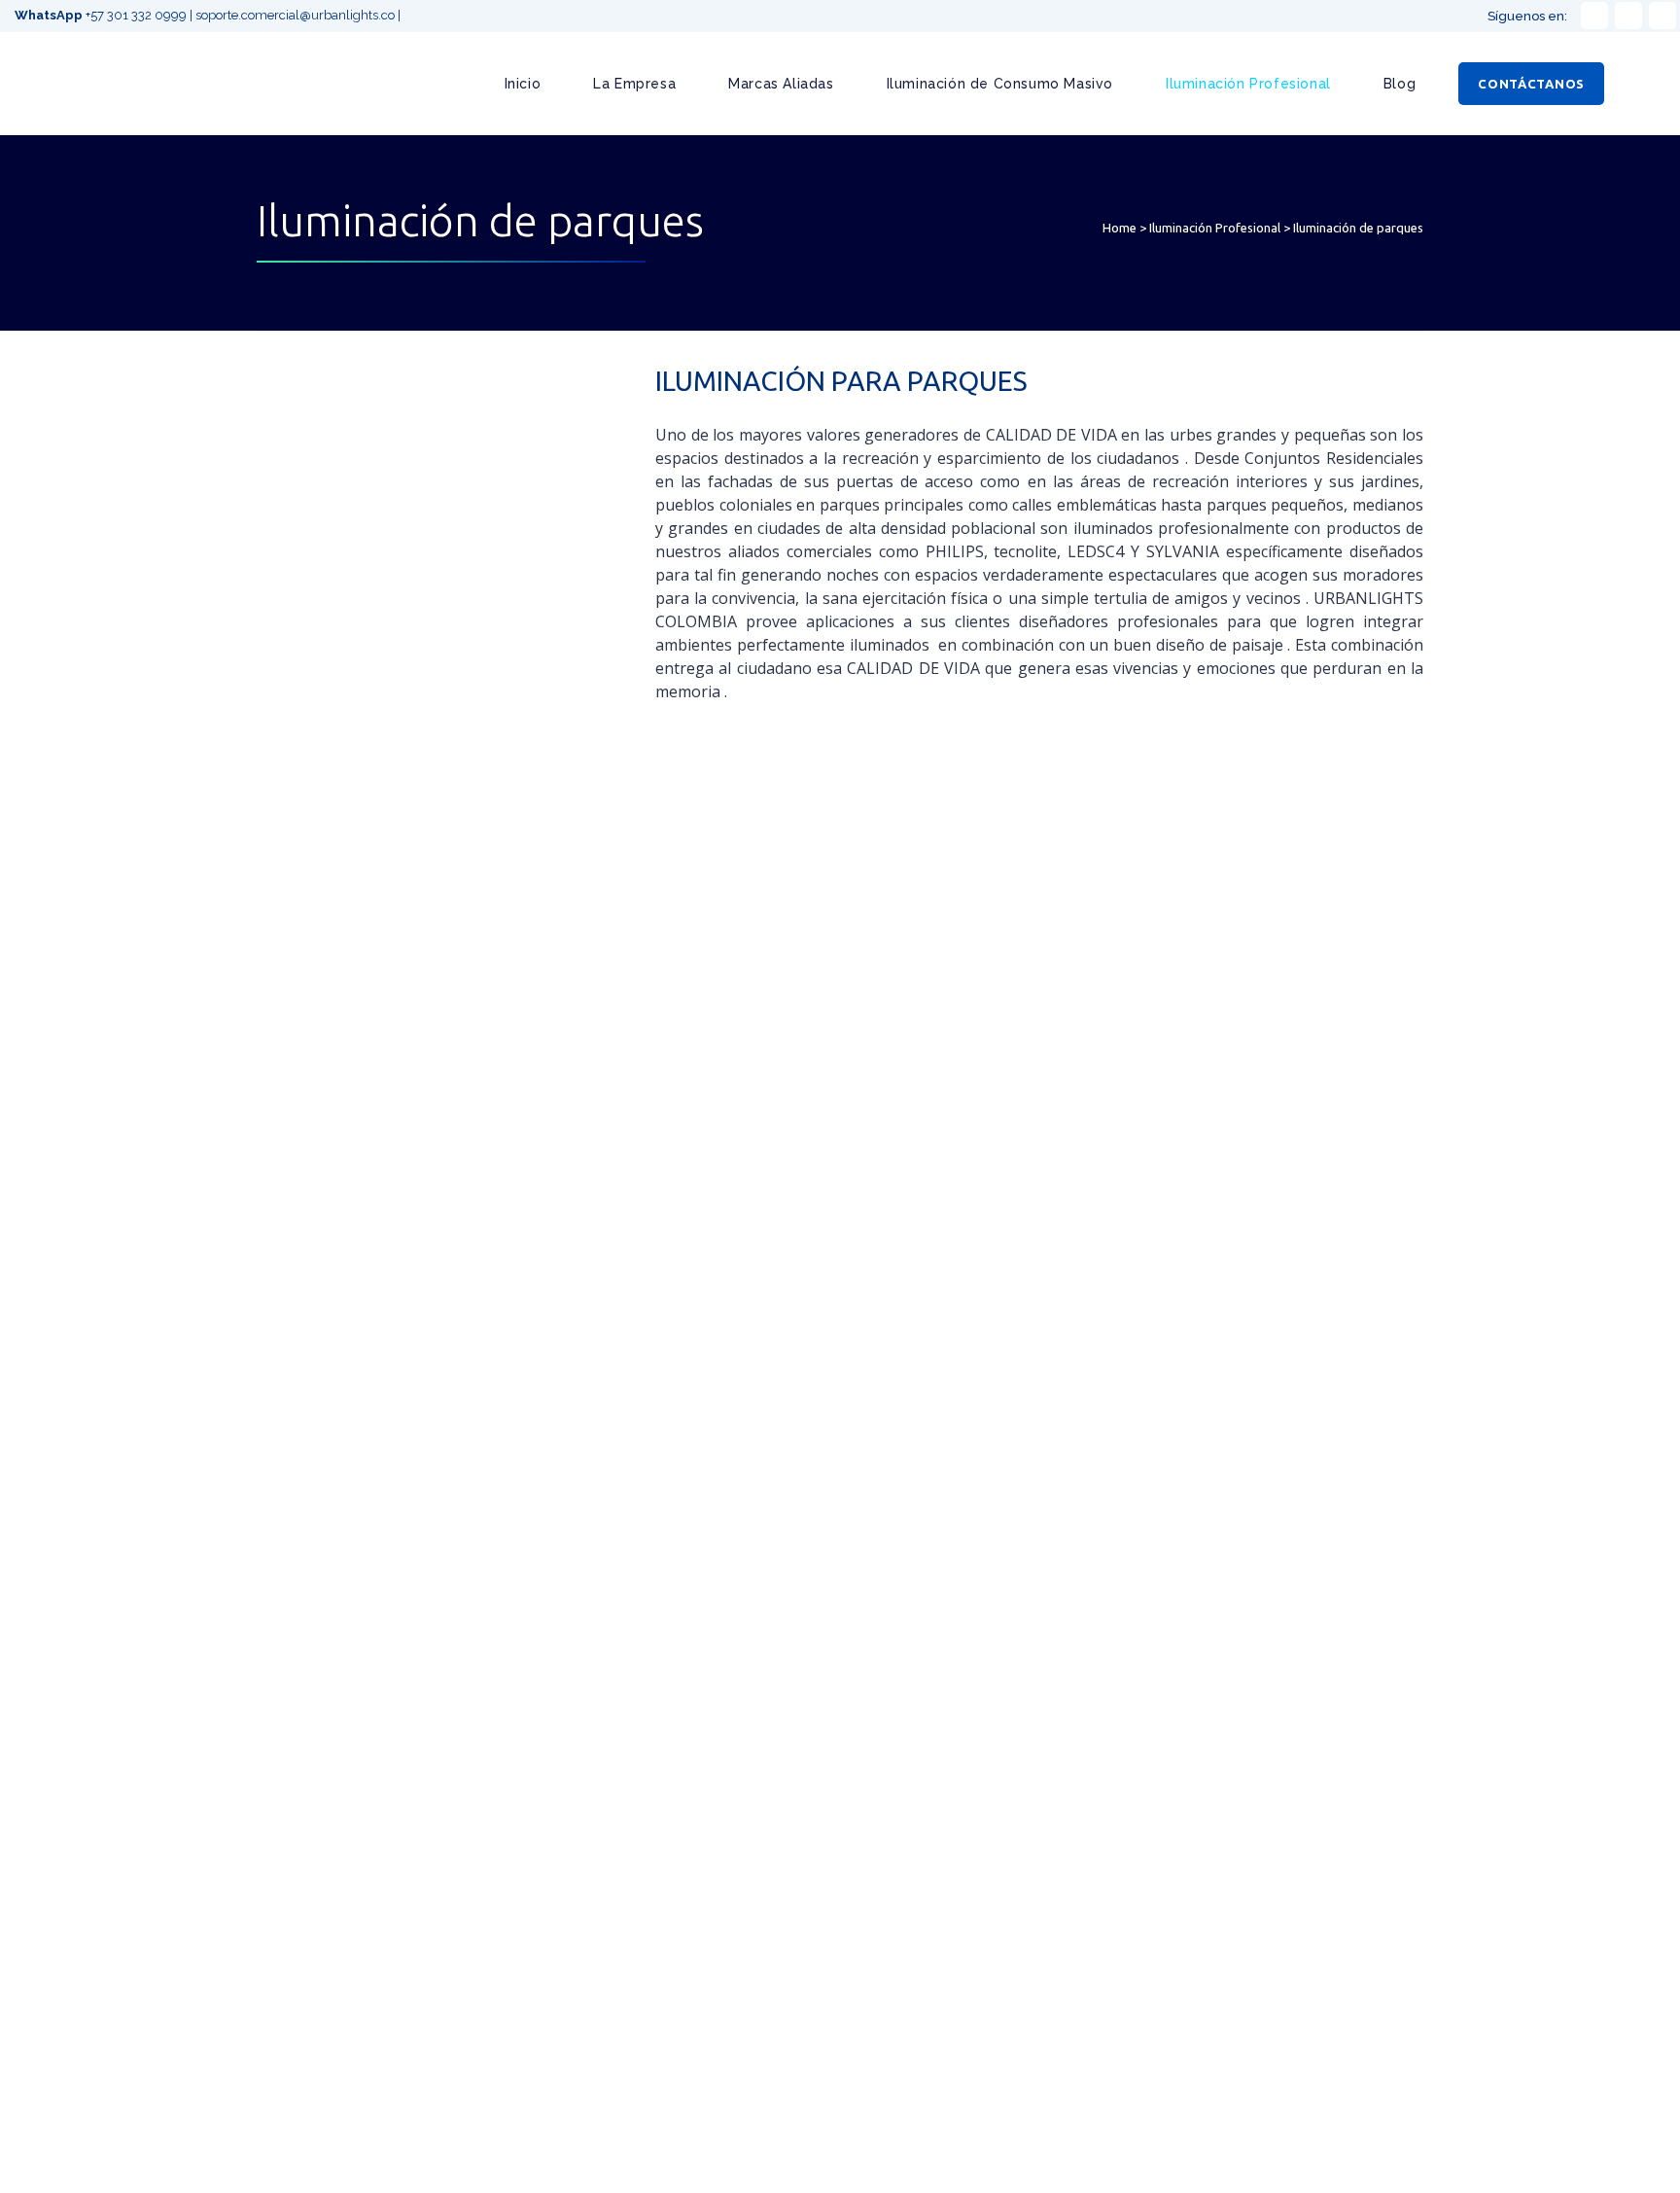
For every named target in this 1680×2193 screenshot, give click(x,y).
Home (1120, 228)
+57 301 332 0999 (102, 15)
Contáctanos (1531, 84)
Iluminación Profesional (1215, 228)
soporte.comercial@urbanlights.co (295, 15)
